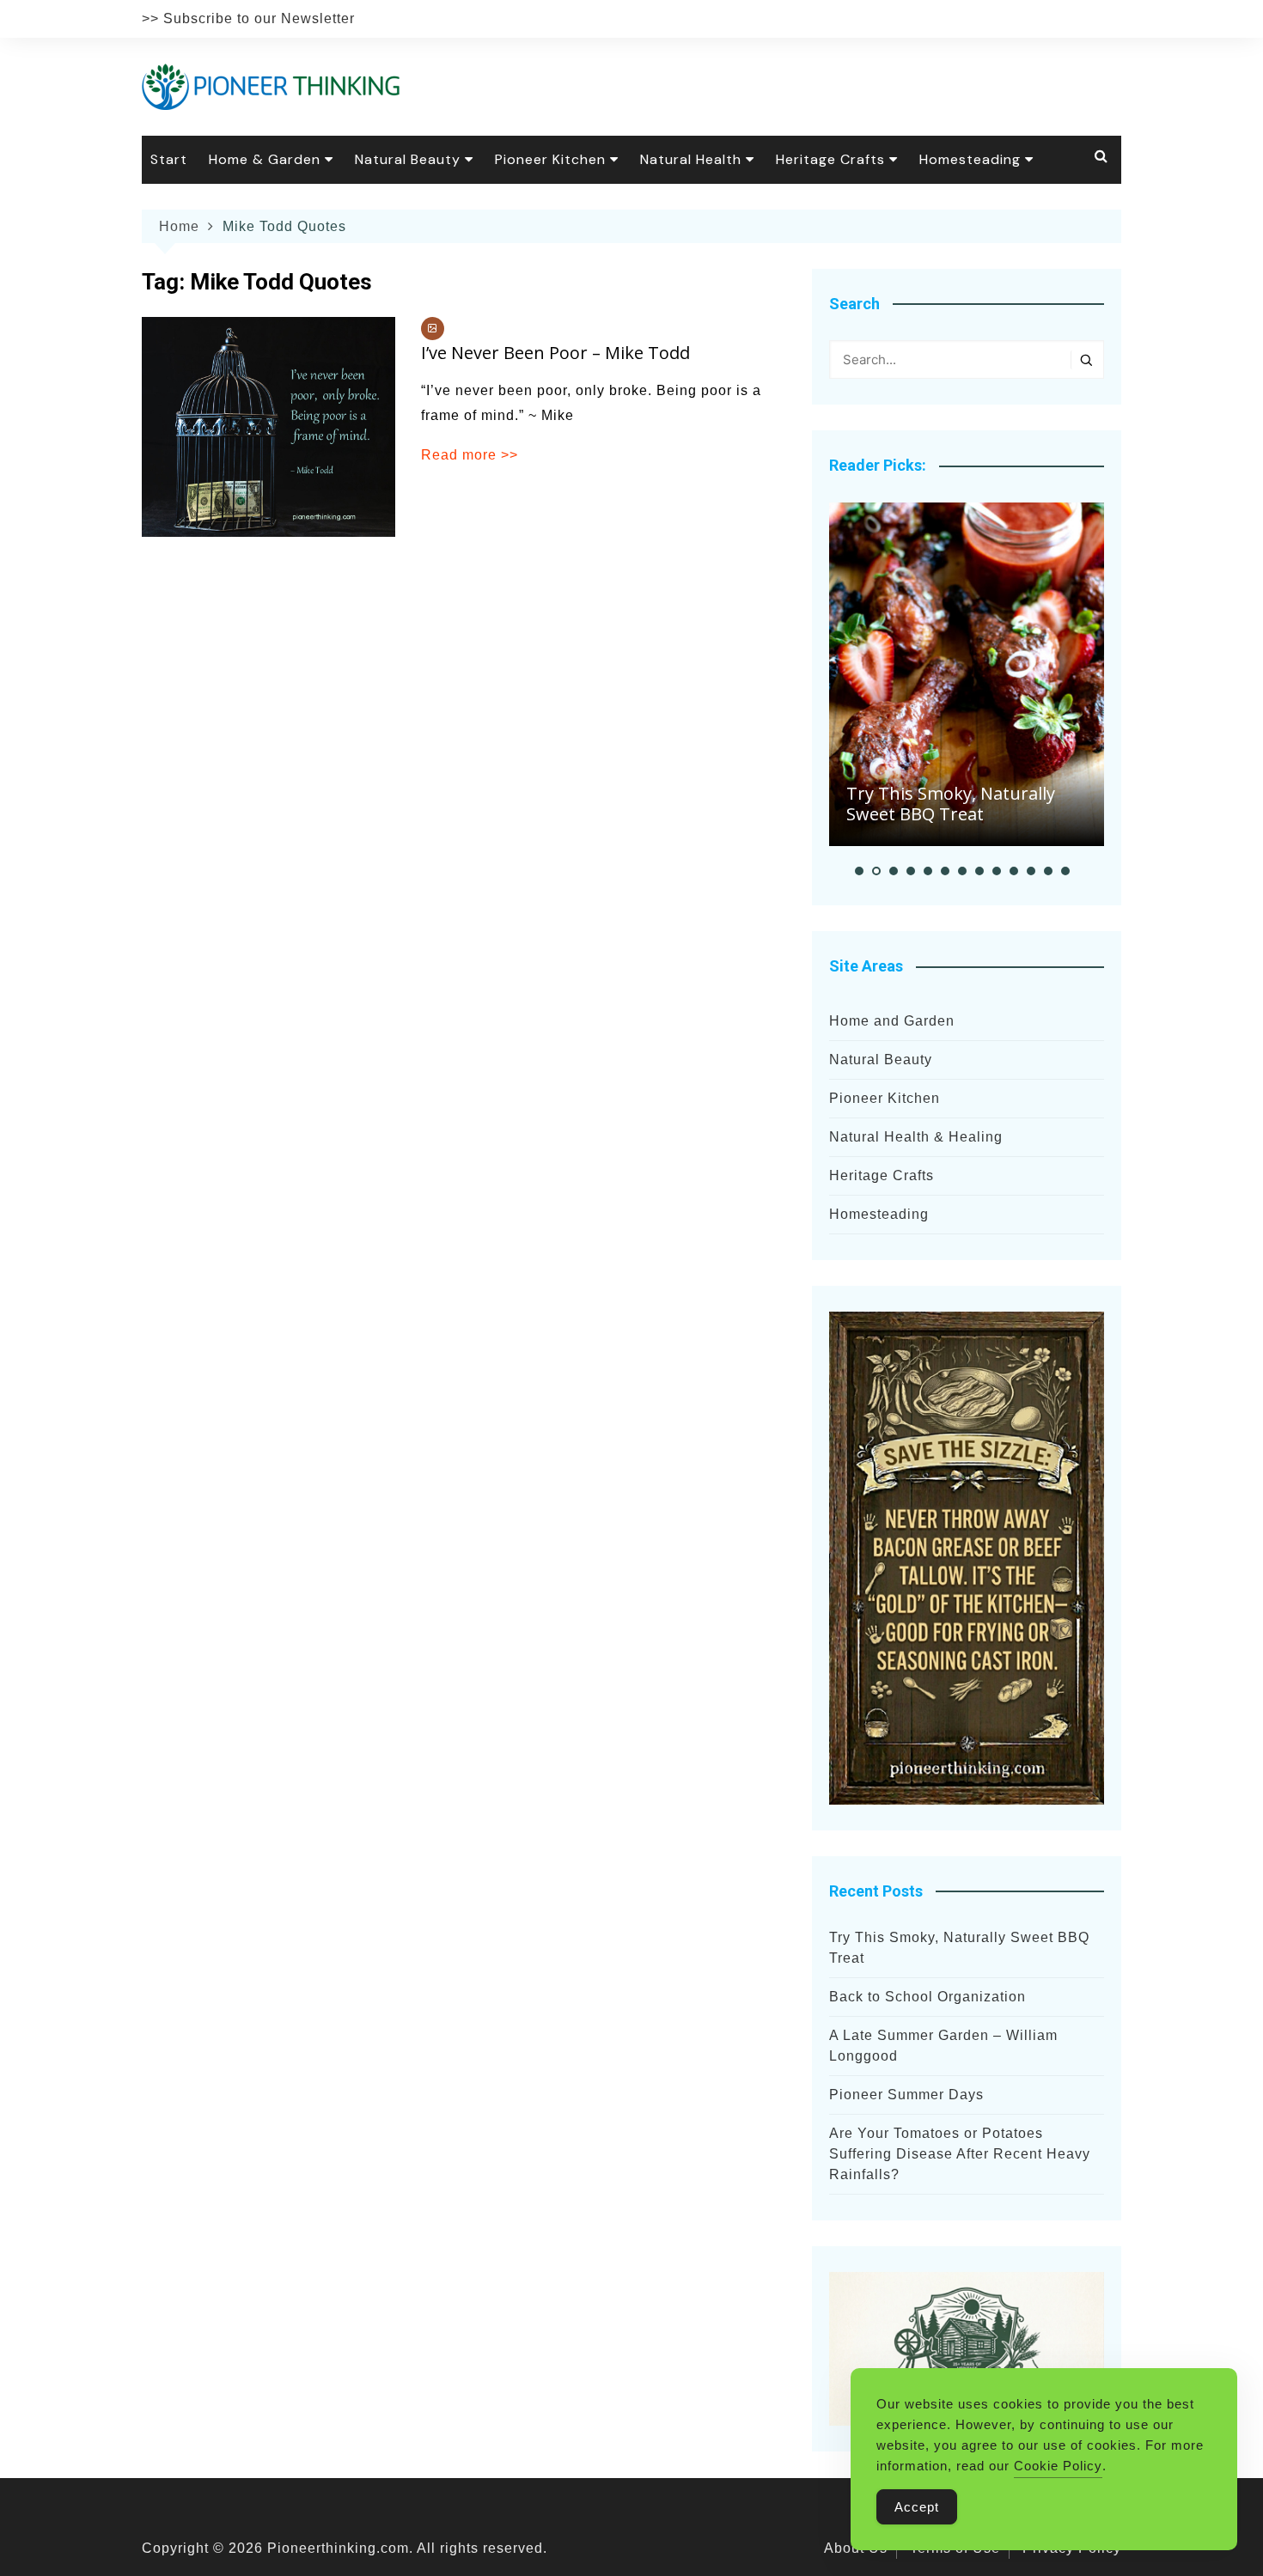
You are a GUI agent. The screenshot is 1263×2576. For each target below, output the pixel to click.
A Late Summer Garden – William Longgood (943, 2046)
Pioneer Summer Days (906, 2095)
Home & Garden (265, 159)
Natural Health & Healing (916, 1137)
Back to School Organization (927, 1997)
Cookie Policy (1058, 2466)
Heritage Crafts (830, 159)
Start (169, 159)
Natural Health (691, 159)
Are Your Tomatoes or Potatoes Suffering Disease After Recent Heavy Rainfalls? (960, 2154)
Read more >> (470, 455)
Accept (917, 2507)
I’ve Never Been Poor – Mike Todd (555, 353)
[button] (859, 871)
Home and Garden (892, 1021)
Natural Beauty (408, 159)
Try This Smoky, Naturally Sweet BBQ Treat (951, 804)
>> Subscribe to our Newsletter (248, 18)
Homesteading (970, 159)
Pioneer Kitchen (550, 159)
